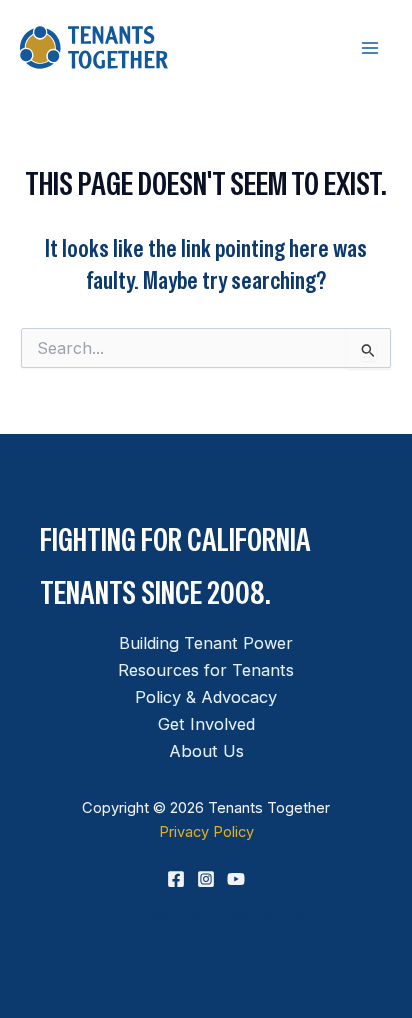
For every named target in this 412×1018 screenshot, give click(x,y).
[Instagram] (206, 879)
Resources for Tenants (206, 670)
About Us (206, 751)
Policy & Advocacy (206, 697)
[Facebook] (176, 879)
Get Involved (206, 724)
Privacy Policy (206, 832)
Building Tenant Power (206, 643)
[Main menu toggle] (369, 47)
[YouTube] (236, 879)
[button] (206, 912)
